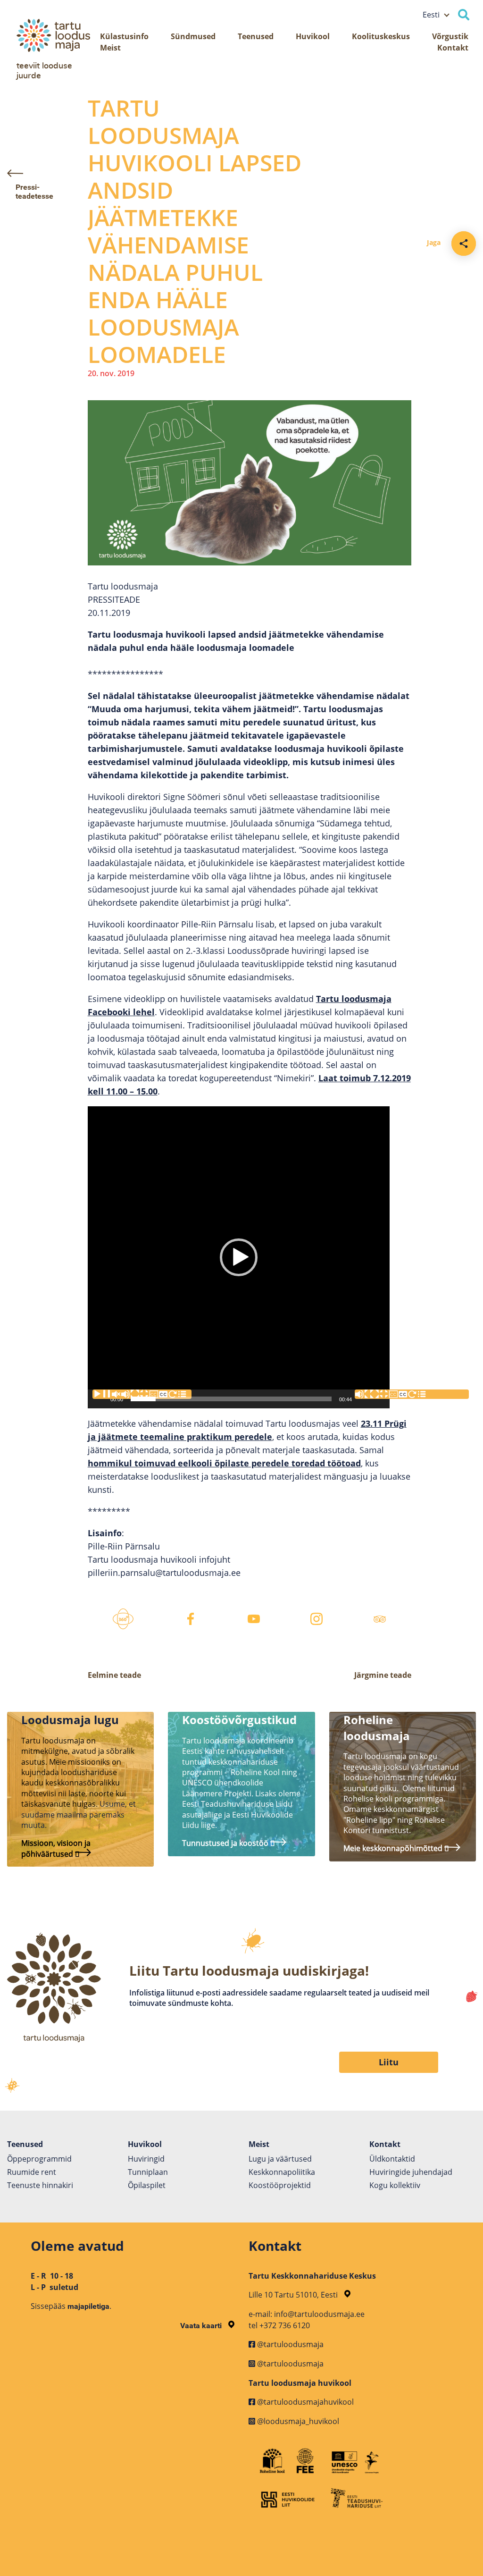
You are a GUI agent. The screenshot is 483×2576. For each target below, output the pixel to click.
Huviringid (146, 2159)
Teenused (256, 36)
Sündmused (193, 36)
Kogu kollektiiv (395, 2185)
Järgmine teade (383, 1675)
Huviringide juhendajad (411, 2172)
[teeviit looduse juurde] (59, 35)
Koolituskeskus (381, 36)
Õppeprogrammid (39, 2159)
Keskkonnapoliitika (282, 2172)
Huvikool (313, 36)
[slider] (231, 1399)
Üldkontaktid (392, 2159)
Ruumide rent (32, 2172)
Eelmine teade (114, 1675)
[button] (239, 1257)
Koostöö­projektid (280, 2185)
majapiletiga (88, 2306)
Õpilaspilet (147, 2185)
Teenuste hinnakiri (40, 2185)
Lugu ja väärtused (280, 2159)
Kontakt (453, 48)
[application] (239, 1257)
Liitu (389, 2062)
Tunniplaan (148, 2172)
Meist (110, 48)
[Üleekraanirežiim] (419, 1394)
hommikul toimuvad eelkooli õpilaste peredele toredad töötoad (224, 1463)
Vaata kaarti (202, 2326)
